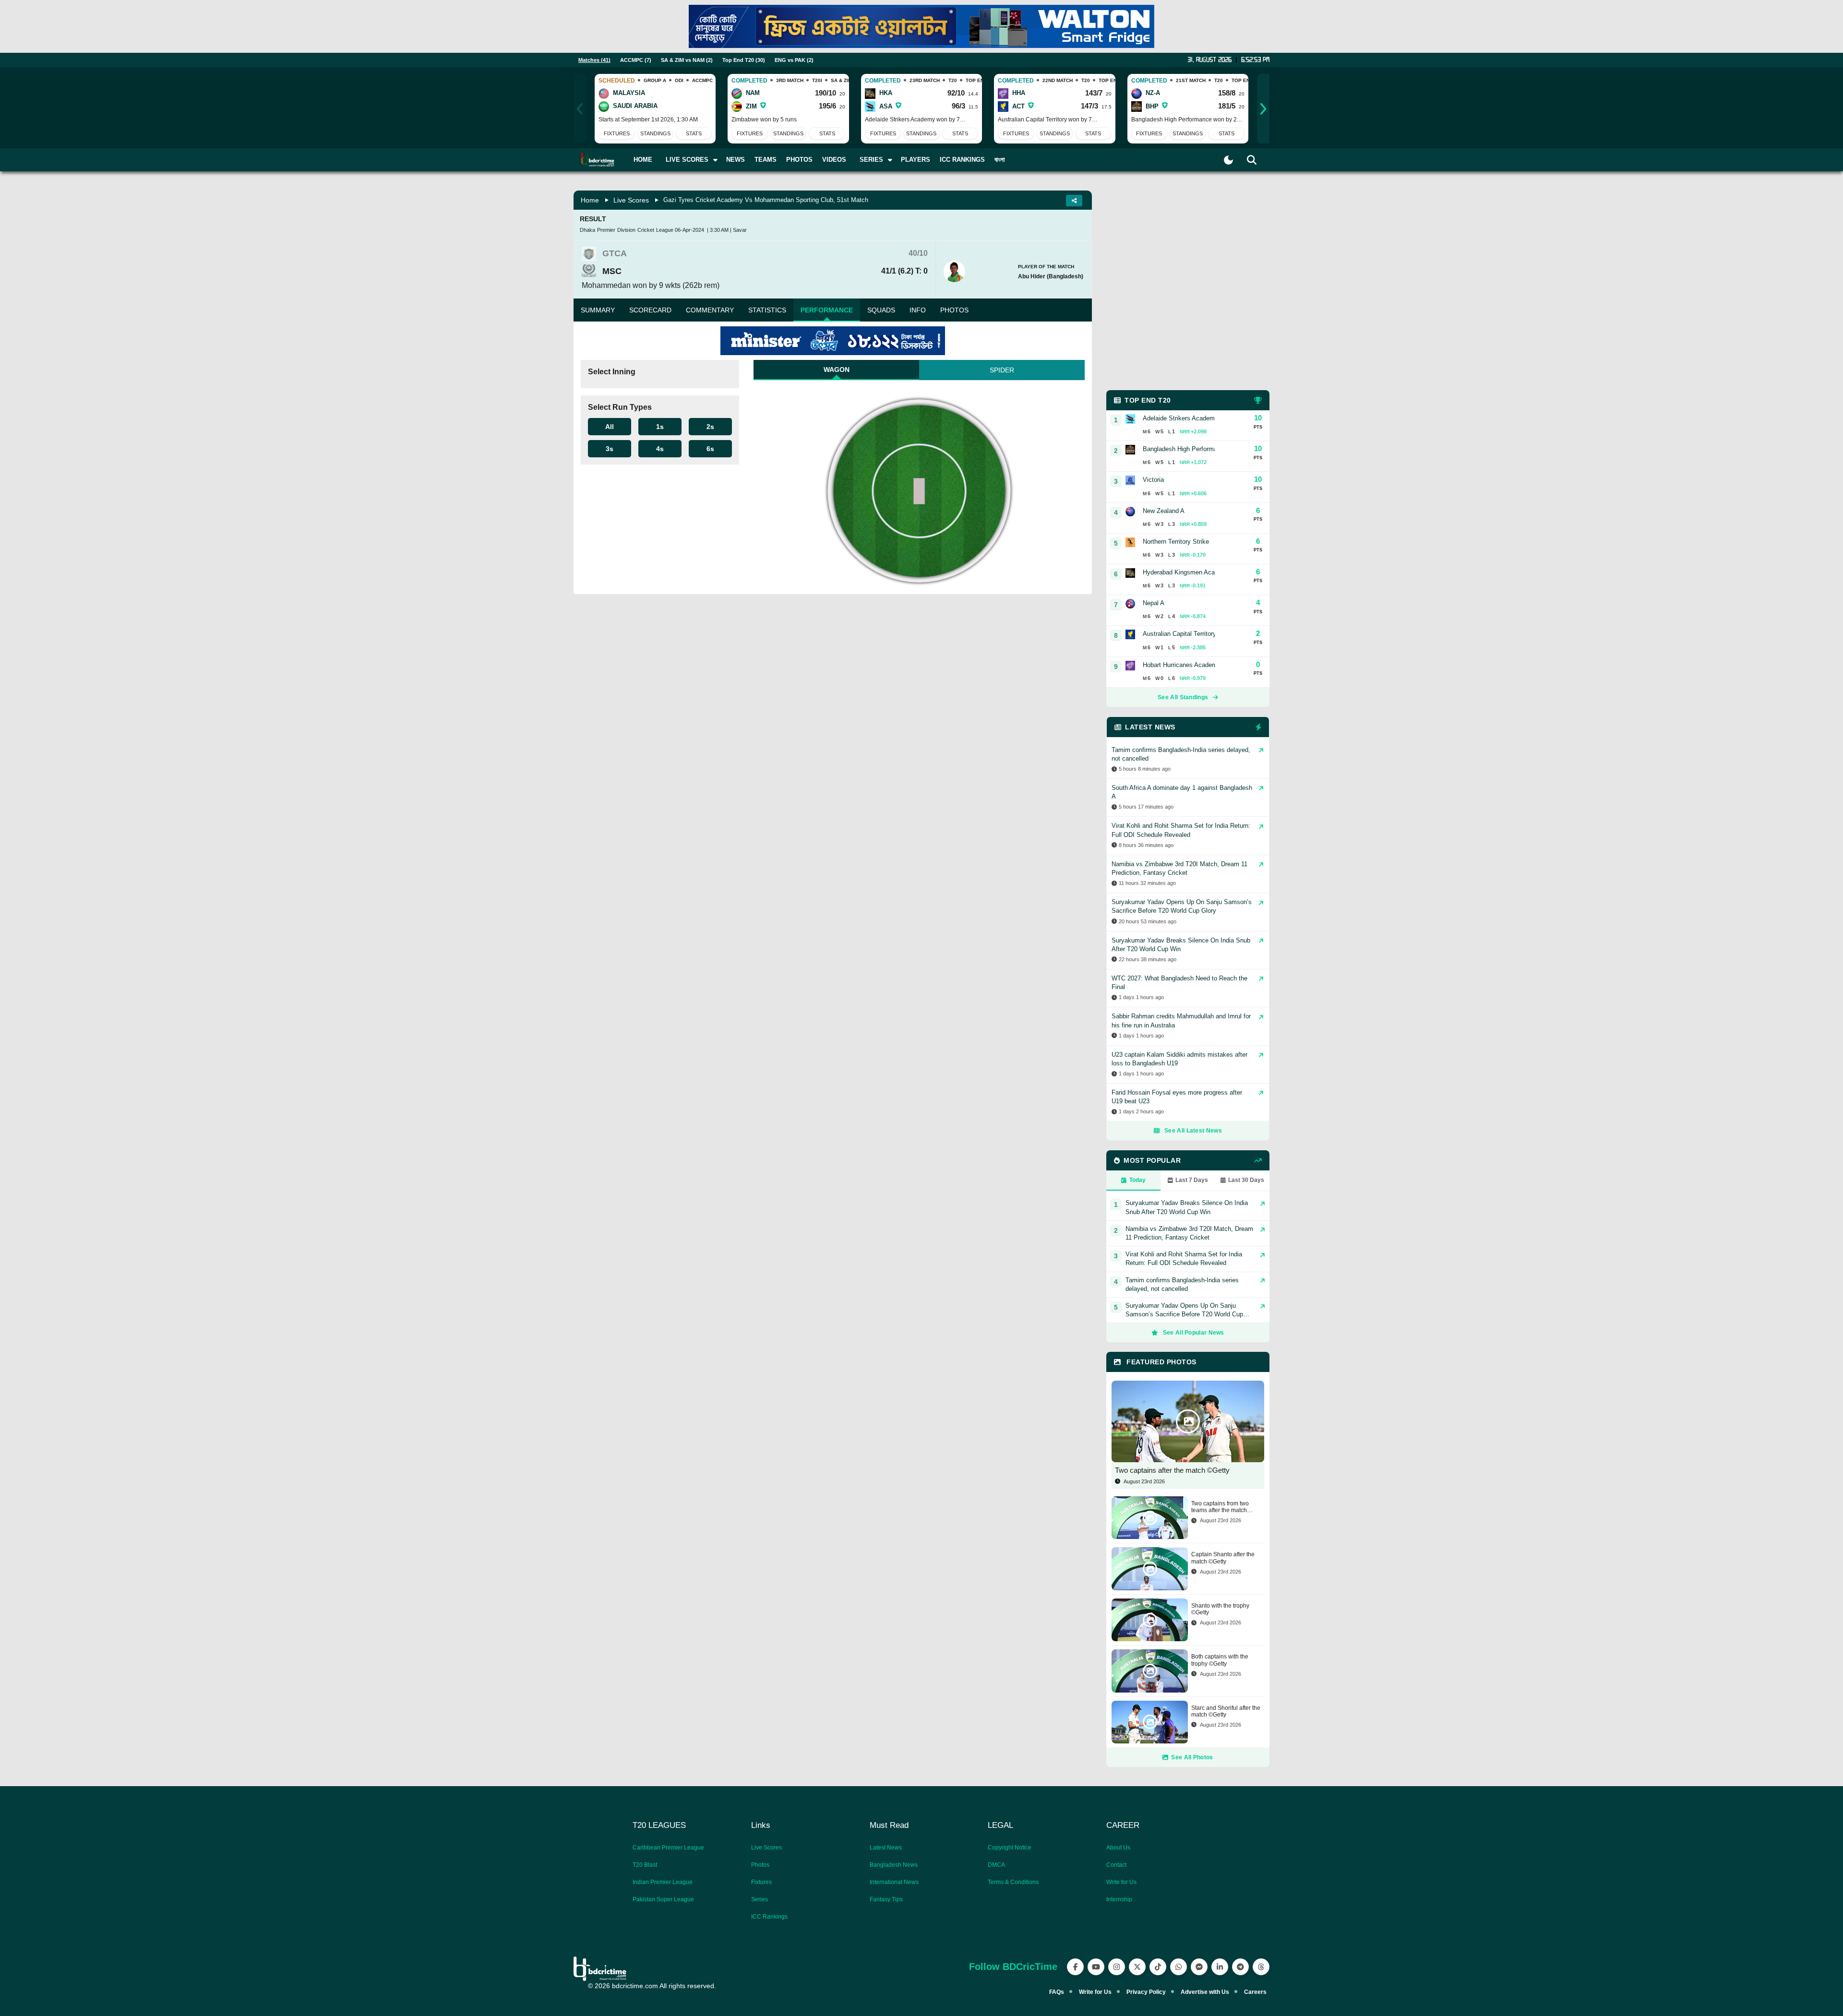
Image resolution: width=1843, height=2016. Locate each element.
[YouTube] (1096, 1967)
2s (710, 427)
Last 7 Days (1192, 1180)
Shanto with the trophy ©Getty (1220, 1609)
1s (660, 427)
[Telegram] (1240, 1967)
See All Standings (1183, 697)
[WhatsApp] (1179, 1967)
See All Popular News (1194, 1333)
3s (610, 449)
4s (660, 449)
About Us (1118, 1848)
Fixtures (617, 133)
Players (916, 160)
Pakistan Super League (663, 1899)
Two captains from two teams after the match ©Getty (1220, 1507)
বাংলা (1000, 160)
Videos (834, 160)
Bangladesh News (894, 1865)
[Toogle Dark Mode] (1228, 160)
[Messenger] (1199, 1967)
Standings (655, 133)
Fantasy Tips (886, 1899)
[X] (1137, 1967)
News (736, 160)
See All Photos (1192, 1757)
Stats (694, 133)
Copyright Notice (1010, 1848)
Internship (1119, 1899)
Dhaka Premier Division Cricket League (627, 230)
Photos (799, 160)
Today (1137, 1180)
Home (643, 160)
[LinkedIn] (1220, 1967)
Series (760, 1899)
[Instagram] (1117, 1967)
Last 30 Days (1246, 1180)
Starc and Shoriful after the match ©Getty (1226, 1711)
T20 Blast (645, 1865)
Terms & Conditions (1013, 1882)
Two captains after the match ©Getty (1172, 1470)
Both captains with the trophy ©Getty (1220, 1660)
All (610, 427)
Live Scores (631, 200)
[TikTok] (1158, 1967)
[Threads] (1261, 1967)
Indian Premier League (663, 1882)
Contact (1116, 1865)
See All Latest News (1193, 1131)
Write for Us (1121, 1882)
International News (894, 1882)
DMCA (996, 1865)
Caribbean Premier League (668, 1848)
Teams (766, 160)
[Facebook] (1075, 1967)
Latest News (886, 1848)
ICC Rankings (962, 160)
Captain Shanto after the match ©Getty (1223, 1558)
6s (710, 449)
